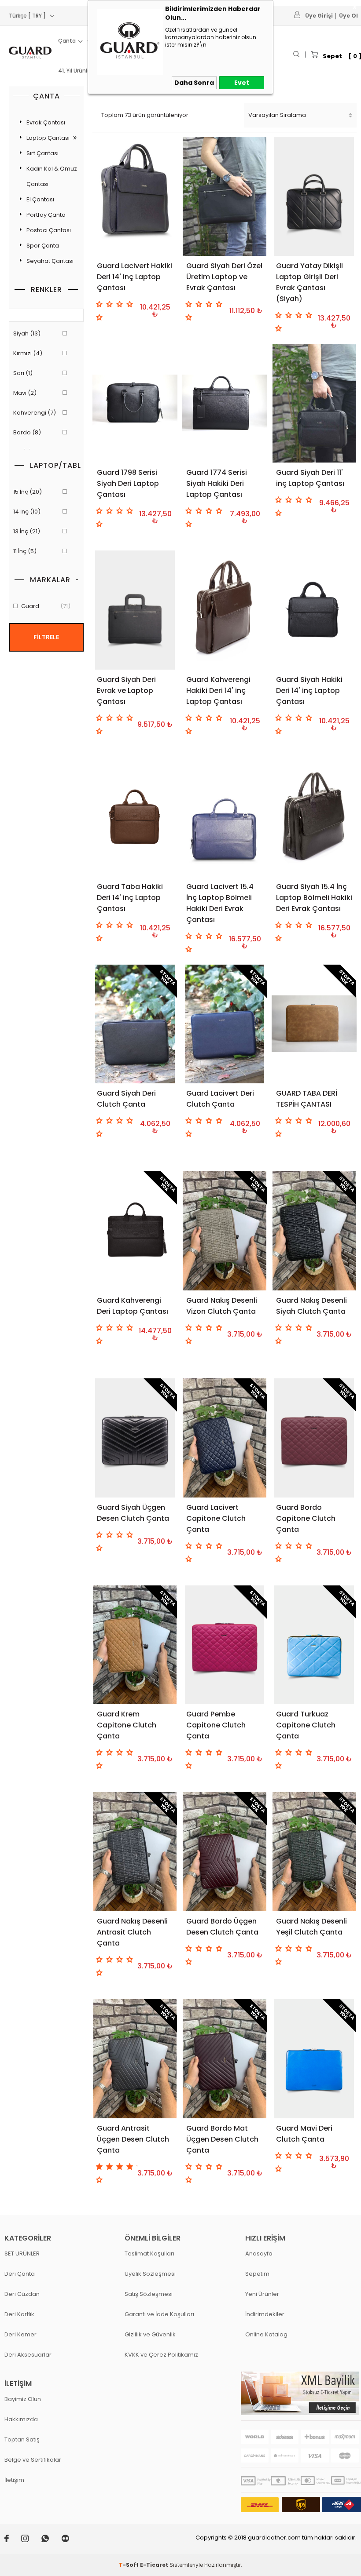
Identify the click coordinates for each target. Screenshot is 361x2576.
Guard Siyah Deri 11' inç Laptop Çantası (310, 478)
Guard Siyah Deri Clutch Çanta (126, 1099)
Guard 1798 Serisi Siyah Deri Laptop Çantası (128, 483)
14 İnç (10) (27, 512)
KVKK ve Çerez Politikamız (161, 2355)
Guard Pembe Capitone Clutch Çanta (216, 1725)
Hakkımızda (21, 2419)
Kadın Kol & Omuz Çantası (52, 176)
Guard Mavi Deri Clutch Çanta (304, 2134)
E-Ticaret (154, 2565)
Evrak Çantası (46, 122)
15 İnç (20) (28, 492)
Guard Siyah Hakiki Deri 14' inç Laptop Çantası (309, 690)
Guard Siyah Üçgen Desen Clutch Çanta (133, 1513)
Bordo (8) (27, 432)
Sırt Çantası (42, 153)
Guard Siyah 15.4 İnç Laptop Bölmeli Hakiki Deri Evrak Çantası (314, 898)
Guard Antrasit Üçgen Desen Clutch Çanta (133, 2139)
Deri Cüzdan (22, 2294)
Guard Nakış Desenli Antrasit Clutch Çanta (132, 1932)
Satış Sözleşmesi (149, 2294)
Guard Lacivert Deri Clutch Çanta (220, 1099)
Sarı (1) (23, 373)
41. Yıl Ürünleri (76, 71)
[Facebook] (13, 2540)
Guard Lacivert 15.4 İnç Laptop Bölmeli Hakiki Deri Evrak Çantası (220, 903)
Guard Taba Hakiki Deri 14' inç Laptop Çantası (130, 898)
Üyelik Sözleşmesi (150, 2274)
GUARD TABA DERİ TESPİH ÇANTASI (307, 1099)
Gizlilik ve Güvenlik (150, 2334)
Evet (242, 83)
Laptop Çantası (48, 138)
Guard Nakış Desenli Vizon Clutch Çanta (222, 1306)
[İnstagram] (31, 2540)
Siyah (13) (27, 333)
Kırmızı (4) (28, 353)
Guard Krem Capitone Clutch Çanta (127, 1725)
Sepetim (257, 2274)
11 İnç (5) (25, 551)
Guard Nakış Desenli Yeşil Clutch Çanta (311, 1927)
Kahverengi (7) (35, 413)
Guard (46, 606)
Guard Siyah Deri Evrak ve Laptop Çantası (126, 690)
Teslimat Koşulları (149, 2254)
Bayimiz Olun (23, 2399)
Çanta (67, 41)
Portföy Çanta (46, 215)
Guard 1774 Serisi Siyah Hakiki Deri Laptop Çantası (217, 483)
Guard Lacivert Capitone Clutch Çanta (216, 1518)
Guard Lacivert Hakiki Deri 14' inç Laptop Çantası (134, 277)
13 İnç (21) (27, 531)
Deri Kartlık (19, 2314)
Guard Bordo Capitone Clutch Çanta (306, 1518)
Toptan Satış (22, 2439)
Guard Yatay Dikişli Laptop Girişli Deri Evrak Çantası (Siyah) (309, 282)
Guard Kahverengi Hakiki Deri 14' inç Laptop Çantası (218, 690)
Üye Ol (348, 16)
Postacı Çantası (49, 230)
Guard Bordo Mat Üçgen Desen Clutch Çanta (222, 2139)
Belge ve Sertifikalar (33, 2460)
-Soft (129, 2565)
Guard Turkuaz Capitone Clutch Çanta (306, 1725)
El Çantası (40, 199)
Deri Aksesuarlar (28, 2355)
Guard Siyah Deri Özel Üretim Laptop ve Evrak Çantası (224, 277)
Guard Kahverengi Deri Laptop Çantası (133, 1306)
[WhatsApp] (51, 2540)
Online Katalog (266, 2334)
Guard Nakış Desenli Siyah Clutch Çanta (311, 1306)
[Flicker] (71, 2540)
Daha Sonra (194, 83)
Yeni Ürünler (262, 2294)
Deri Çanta (20, 2274)
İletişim (14, 2480)
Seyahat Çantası (50, 261)
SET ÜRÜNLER (22, 2254)
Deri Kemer (20, 2334)
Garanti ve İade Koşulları (159, 2314)
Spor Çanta (43, 246)
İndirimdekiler (265, 2314)
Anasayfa (259, 2254)
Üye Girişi (319, 16)
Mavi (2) (25, 393)
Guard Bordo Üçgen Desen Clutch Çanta (222, 1927)
